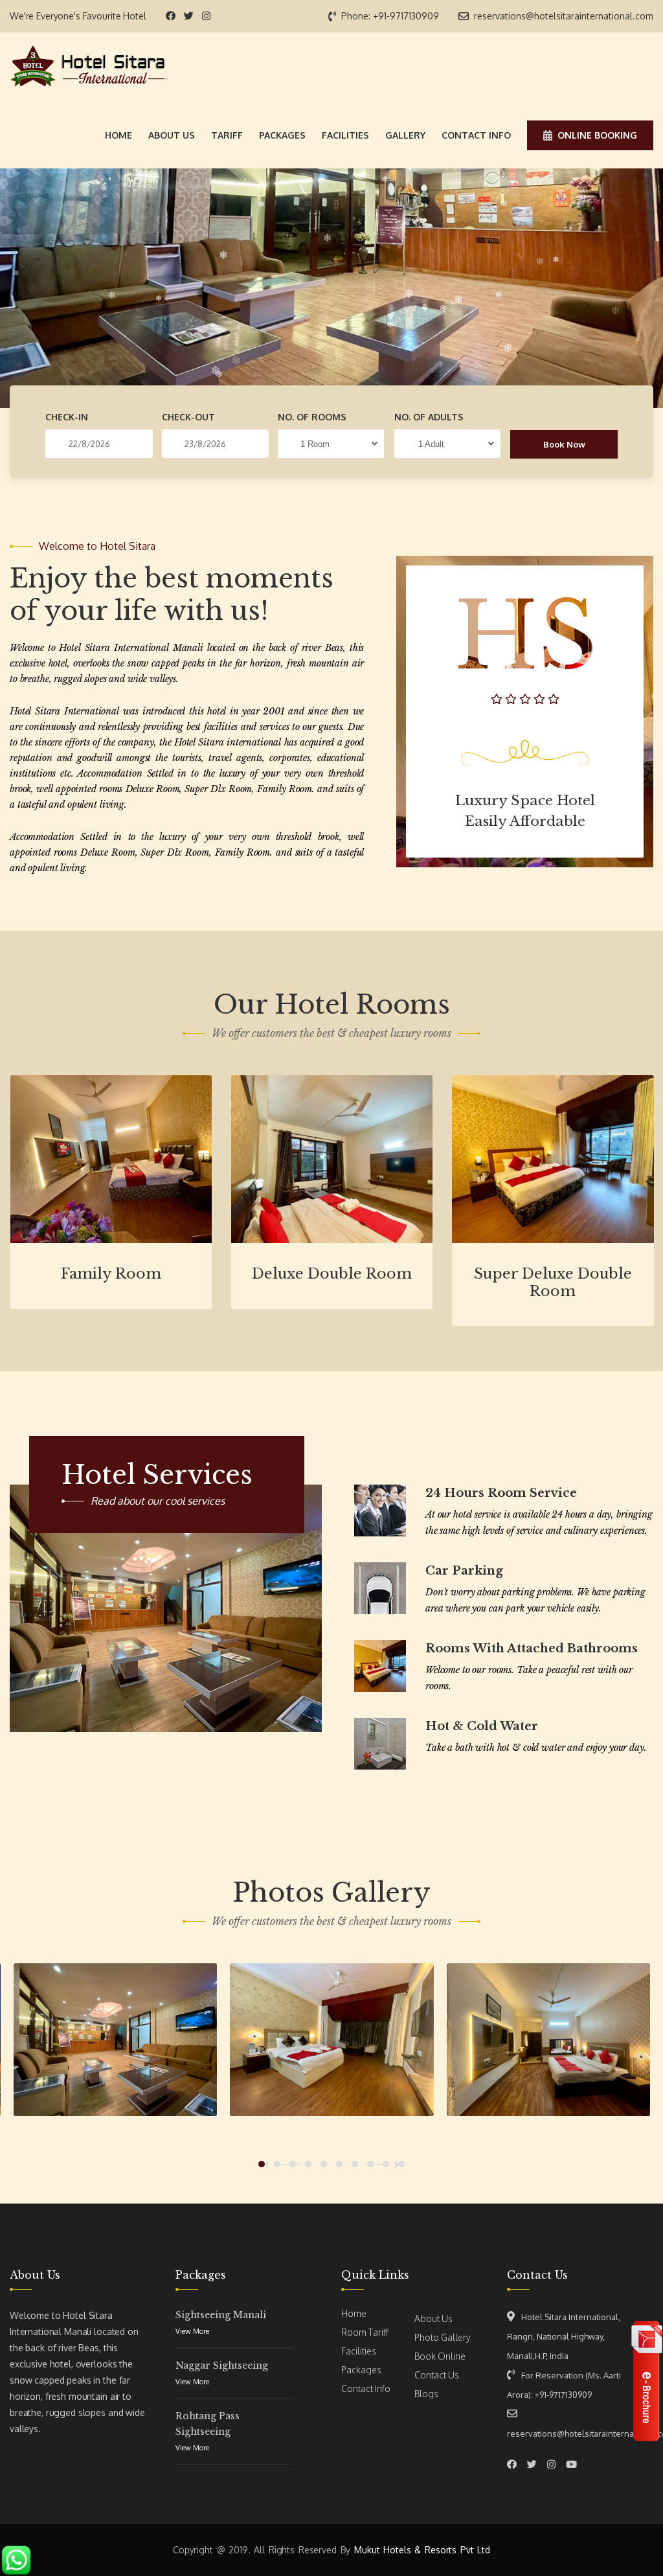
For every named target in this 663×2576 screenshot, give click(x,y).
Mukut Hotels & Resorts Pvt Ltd (422, 2550)
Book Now (564, 444)
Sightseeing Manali (221, 2315)
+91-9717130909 (406, 16)
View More (192, 2331)
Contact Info (366, 2388)
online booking (597, 135)
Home (118, 135)
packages (282, 135)
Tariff (227, 135)
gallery (405, 135)
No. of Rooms (312, 417)
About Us (433, 2319)
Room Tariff (365, 2332)
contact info (476, 135)
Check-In (67, 417)
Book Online (440, 2356)
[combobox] (331, 444)
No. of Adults (429, 417)
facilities (345, 135)
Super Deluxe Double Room (553, 1282)
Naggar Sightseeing (222, 2365)
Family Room (111, 1274)
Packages (361, 2370)
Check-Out (188, 417)
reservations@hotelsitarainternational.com (564, 16)
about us (172, 135)
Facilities (359, 2351)
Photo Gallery (443, 2337)
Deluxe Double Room (332, 1274)
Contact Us (437, 2375)
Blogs (426, 2394)
